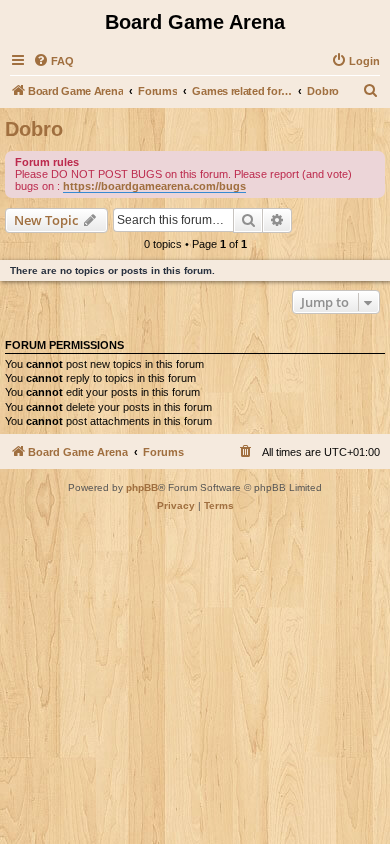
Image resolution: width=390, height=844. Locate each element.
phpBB (142, 487)
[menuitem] (53, 61)
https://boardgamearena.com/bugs (154, 186)
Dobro (34, 129)
